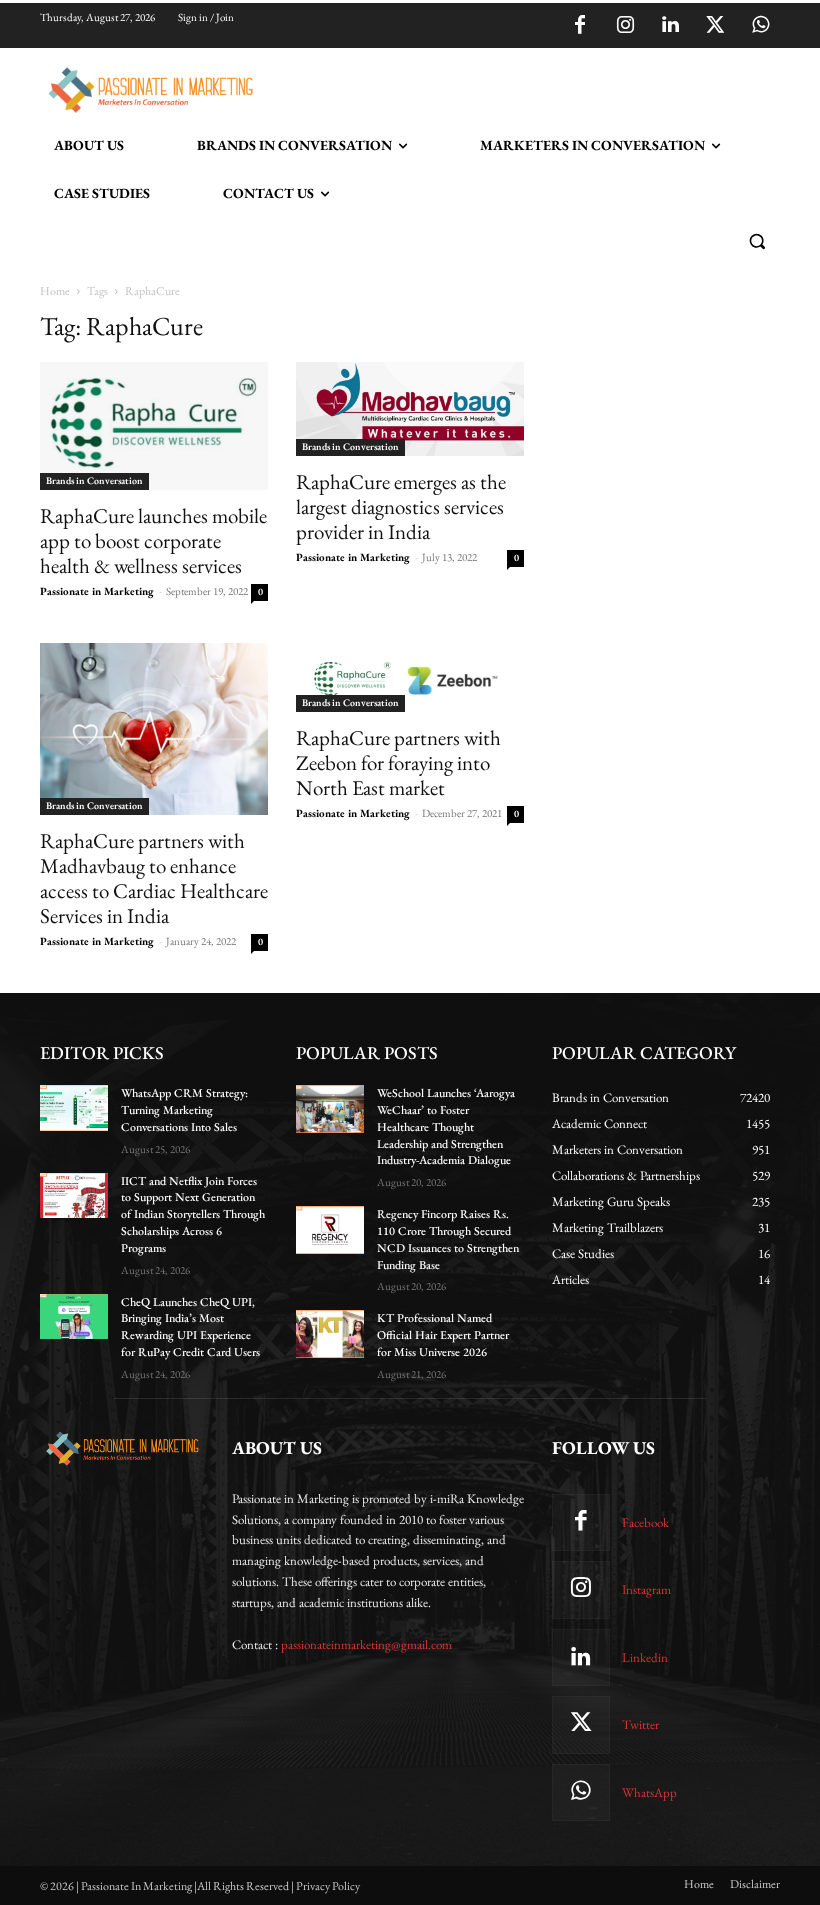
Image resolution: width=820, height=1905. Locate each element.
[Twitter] (715, 26)
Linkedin (645, 1657)
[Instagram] (625, 26)
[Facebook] (580, 26)
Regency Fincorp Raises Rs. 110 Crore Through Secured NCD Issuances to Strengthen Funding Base (448, 1239)
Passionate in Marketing (97, 591)
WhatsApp (649, 1792)
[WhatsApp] (760, 26)
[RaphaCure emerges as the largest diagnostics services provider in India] (410, 409)
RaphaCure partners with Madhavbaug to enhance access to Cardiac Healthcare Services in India (154, 878)
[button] (756, 241)
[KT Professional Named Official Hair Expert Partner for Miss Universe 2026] (330, 1334)
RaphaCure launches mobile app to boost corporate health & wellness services (153, 540)
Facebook (645, 1522)
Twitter (640, 1724)
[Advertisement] (494, 87)
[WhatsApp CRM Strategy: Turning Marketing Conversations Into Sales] (74, 1108)
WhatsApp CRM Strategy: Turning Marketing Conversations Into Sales (184, 1110)
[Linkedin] (670, 26)
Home (55, 291)
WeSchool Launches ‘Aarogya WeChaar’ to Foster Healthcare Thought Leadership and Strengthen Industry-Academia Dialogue (446, 1126)
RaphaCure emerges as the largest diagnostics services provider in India (401, 506)
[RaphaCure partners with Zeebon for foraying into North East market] (410, 677)
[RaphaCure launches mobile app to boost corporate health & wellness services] (154, 426)
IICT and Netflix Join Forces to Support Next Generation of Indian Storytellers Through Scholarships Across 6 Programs (193, 1214)
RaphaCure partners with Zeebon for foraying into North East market (398, 762)
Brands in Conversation (94, 480)
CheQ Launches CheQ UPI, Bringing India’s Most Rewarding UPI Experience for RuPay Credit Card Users (190, 1327)
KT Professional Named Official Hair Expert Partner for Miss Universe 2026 (443, 1335)
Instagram (646, 1589)
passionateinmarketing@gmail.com (366, 1644)
